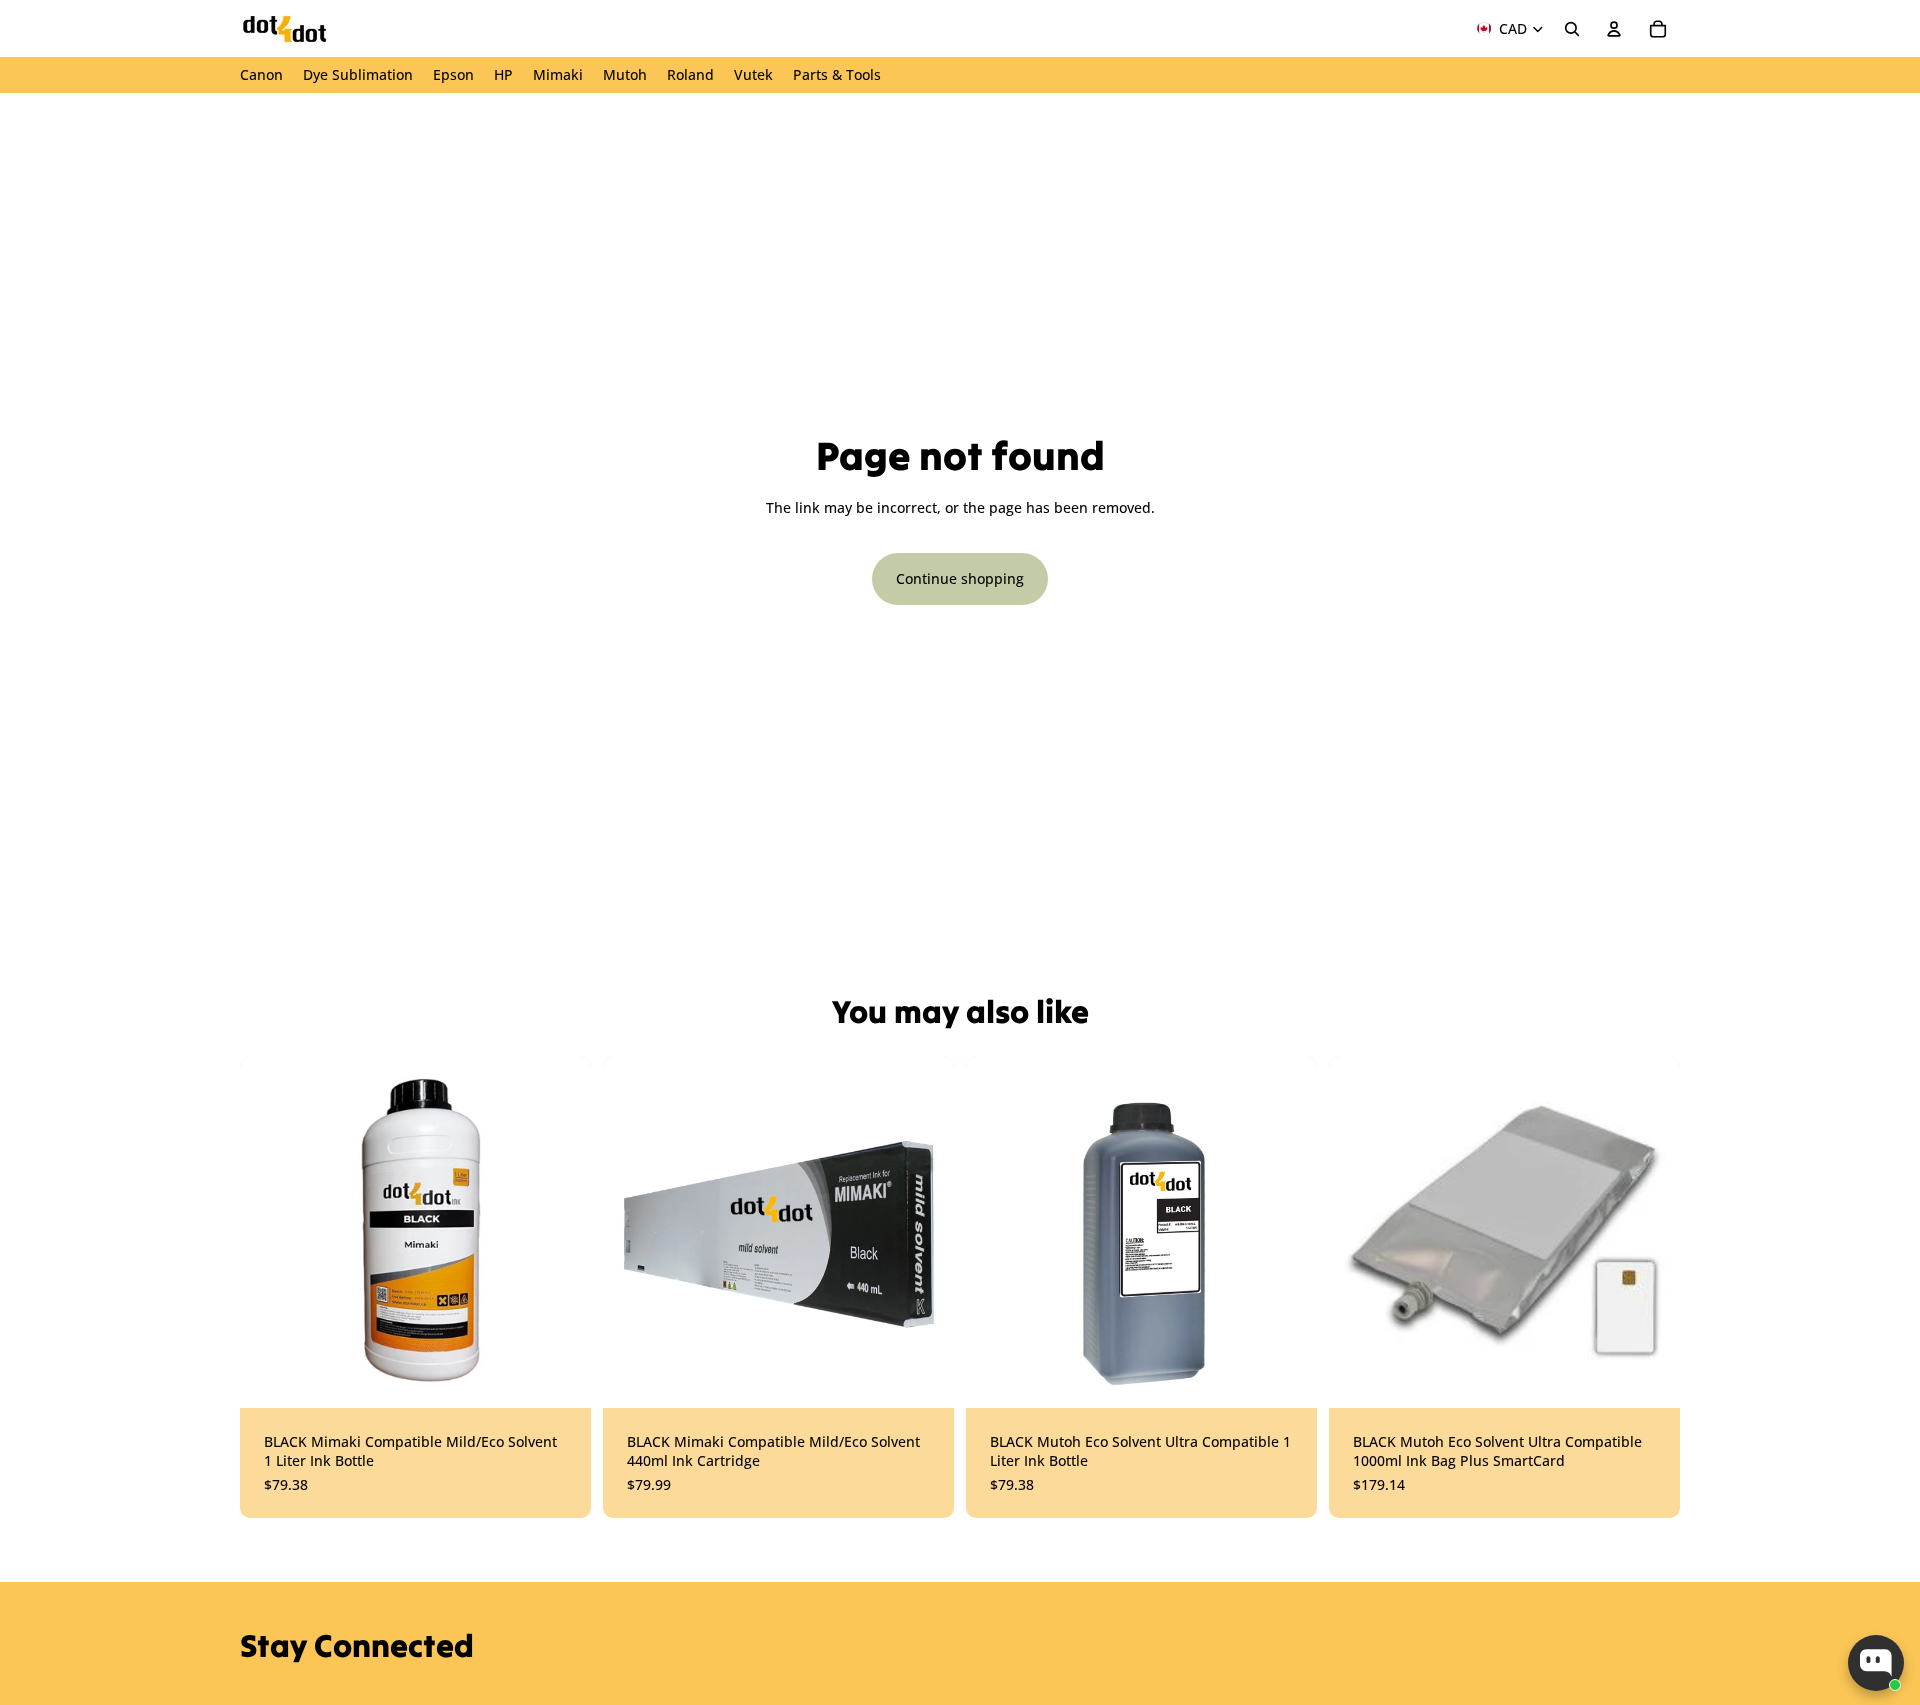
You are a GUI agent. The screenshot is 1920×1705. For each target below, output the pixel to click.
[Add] (1286, 1377)
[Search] (1572, 29)
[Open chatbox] (1876, 1663)
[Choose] (560, 1377)
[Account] (1614, 29)
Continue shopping (960, 578)
